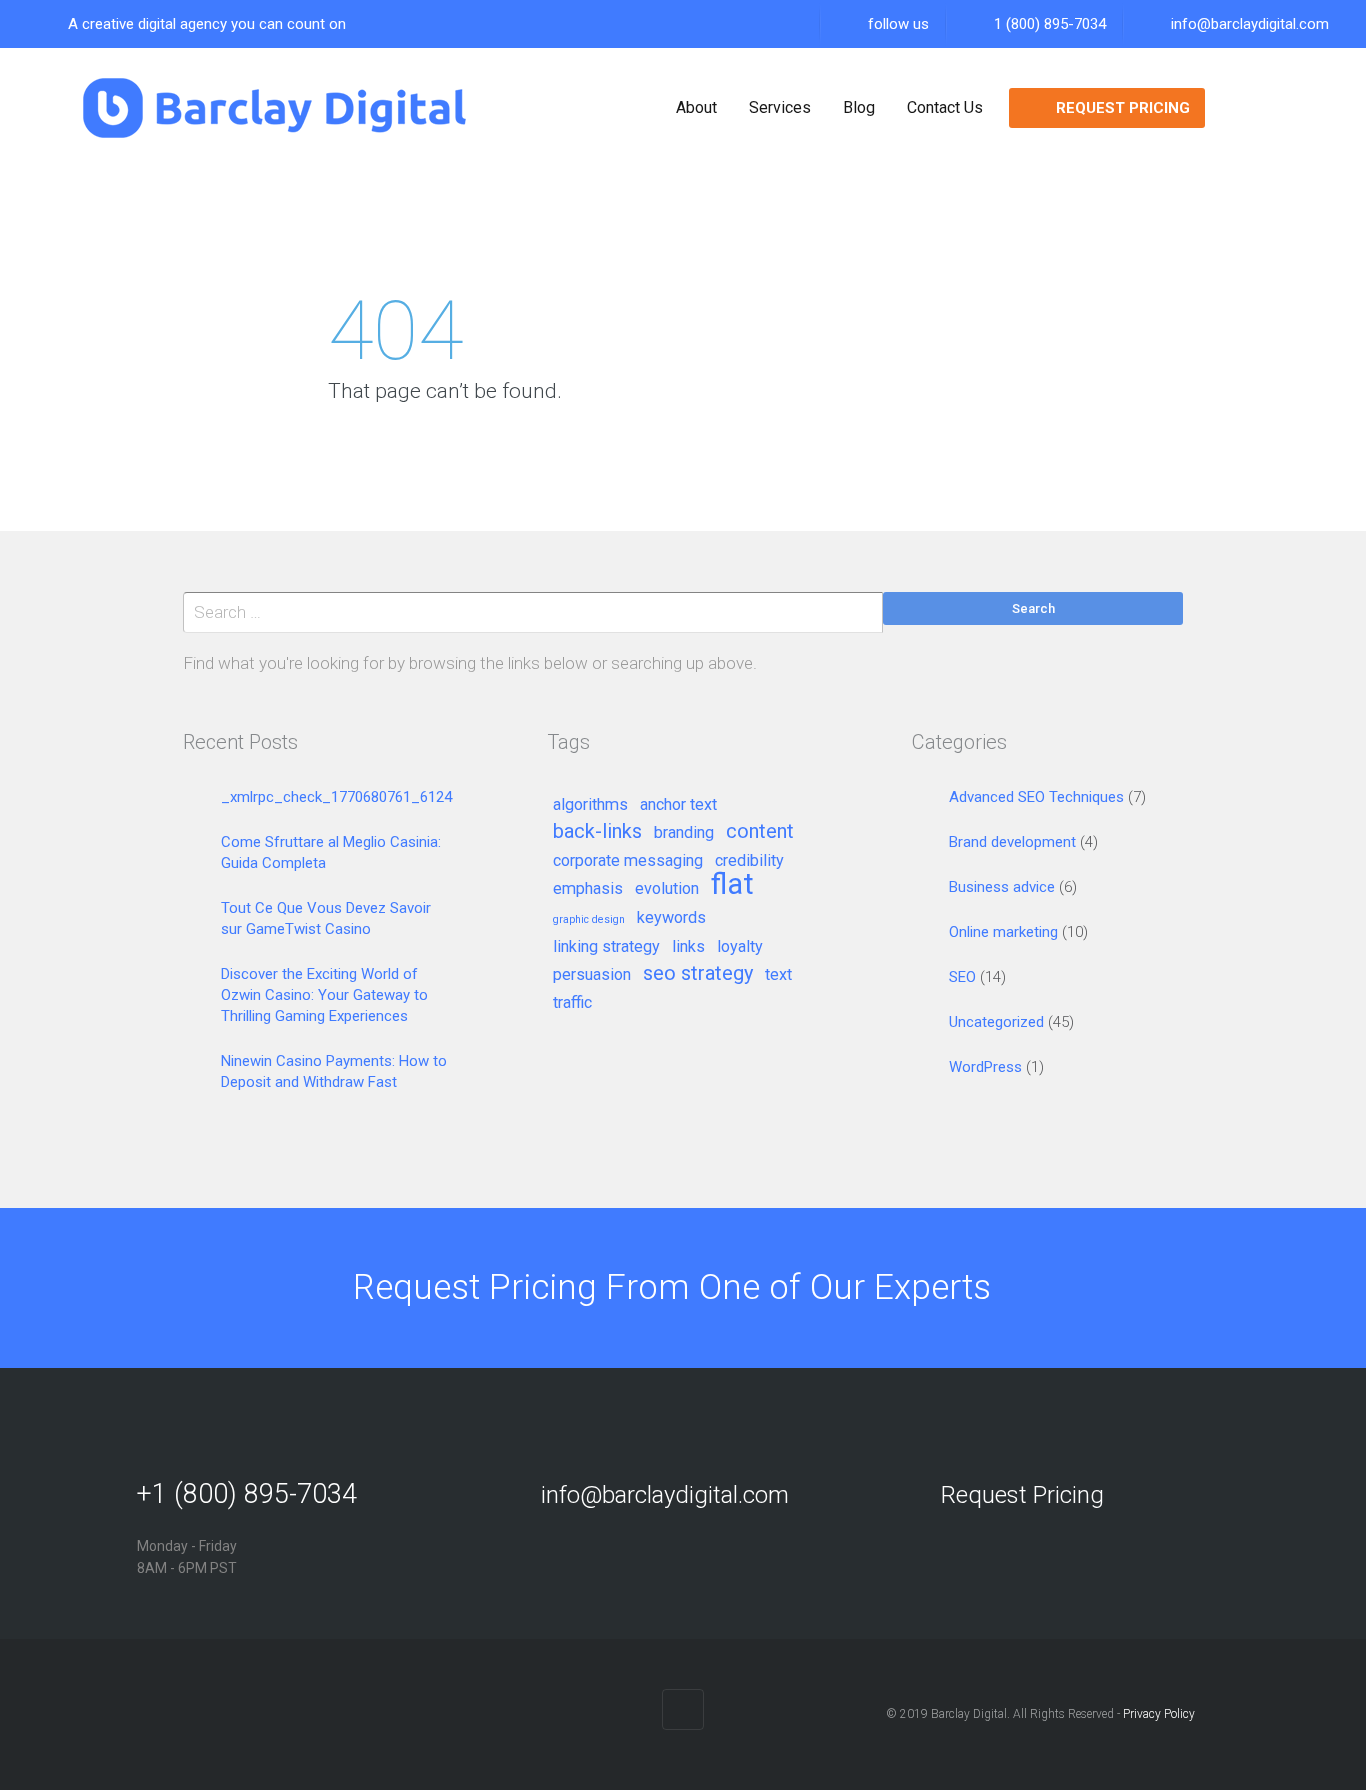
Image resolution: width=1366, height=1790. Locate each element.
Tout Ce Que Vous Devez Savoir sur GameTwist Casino (326, 918)
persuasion (592, 975)
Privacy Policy (1159, 1714)
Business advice (1002, 887)
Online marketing (1003, 932)
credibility (749, 861)
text (778, 975)
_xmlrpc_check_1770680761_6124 (336, 797)
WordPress (985, 1067)
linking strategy (606, 947)
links (688, 947)
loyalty (740, 947)
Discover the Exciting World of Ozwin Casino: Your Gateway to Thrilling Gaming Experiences (324, 995)
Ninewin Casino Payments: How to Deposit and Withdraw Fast (334, 1071)
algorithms (590, 805)
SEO (962, 977)
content (760, 832)
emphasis (588, 889)
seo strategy (698, 974)
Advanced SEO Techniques (1036, 797)
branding (684, 833)
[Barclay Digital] (274, 108)
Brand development (1012, 842)
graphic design (589, 920)
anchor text (678, 805)
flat (732, 885)
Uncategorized (996, 1022)
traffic (572, 1003)
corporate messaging (628, 861)
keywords (671, 918)
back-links (597, 832)
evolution (667, 889)
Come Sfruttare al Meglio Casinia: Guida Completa (331, 852)
